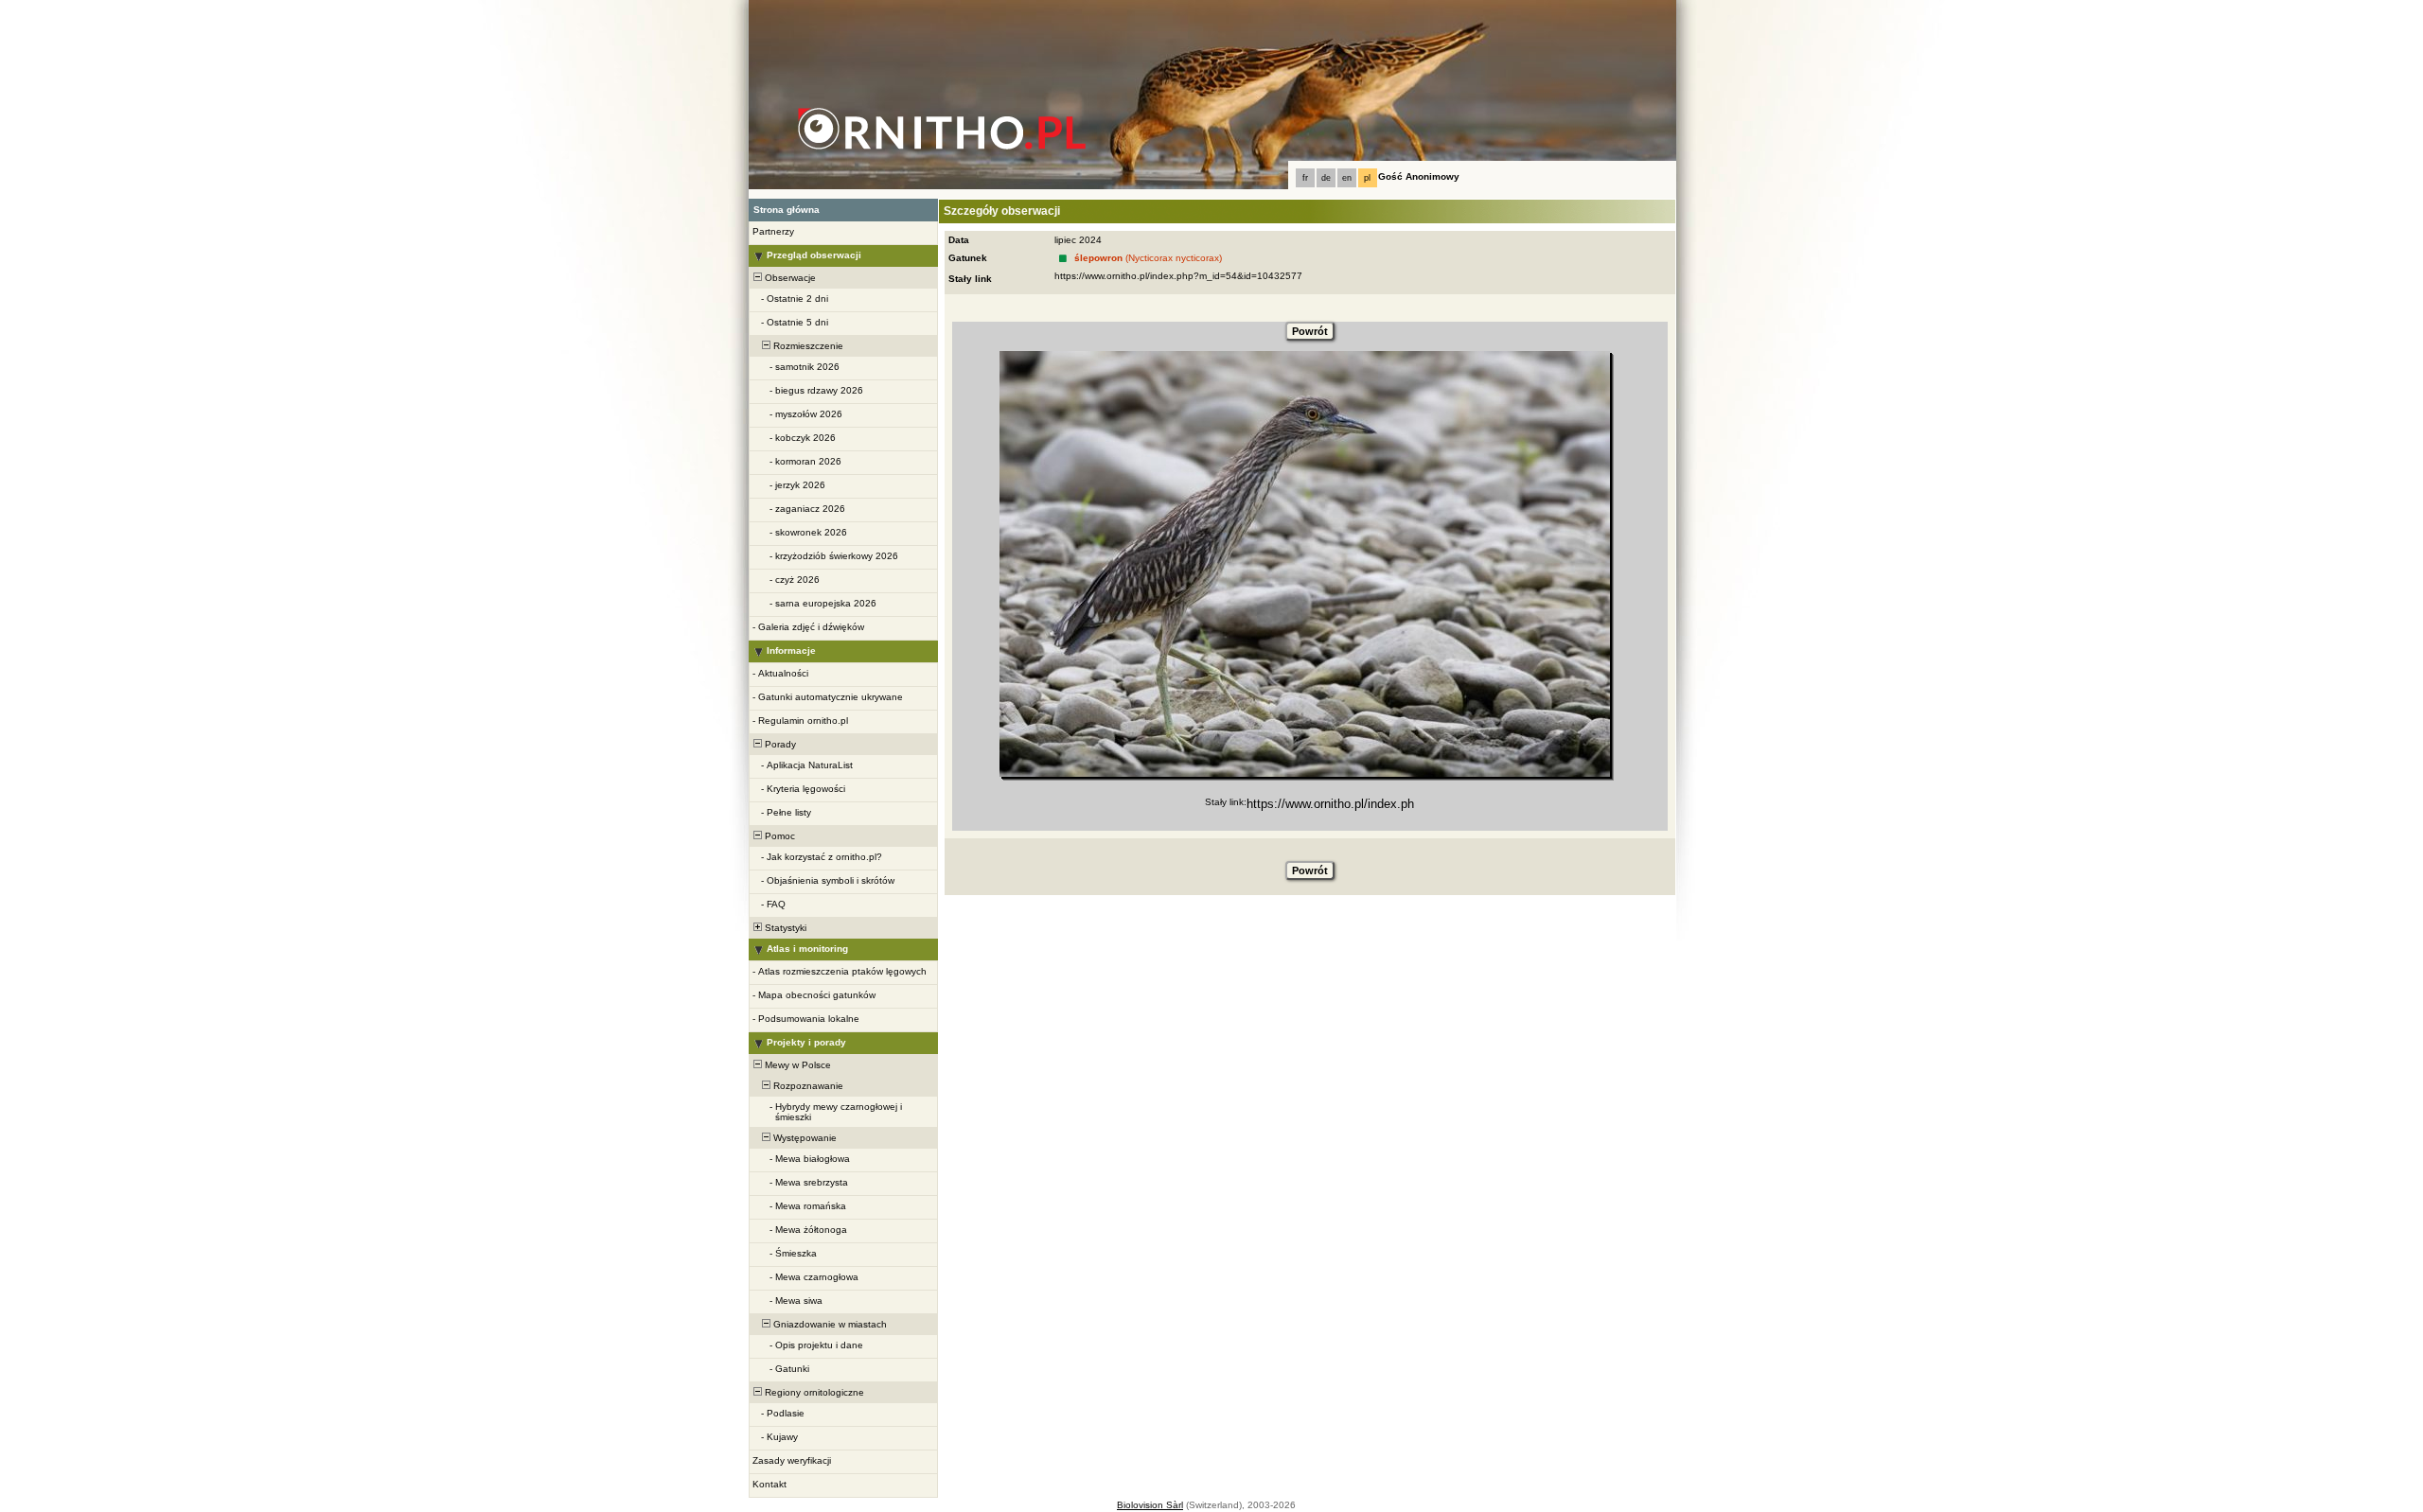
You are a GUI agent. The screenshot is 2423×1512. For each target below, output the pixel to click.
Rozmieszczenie (807, 346)
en (1347, 178)
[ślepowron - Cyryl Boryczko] (1305, 564)
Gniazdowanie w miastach (829, 1324)
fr (1305, 178)
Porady (779, 744)
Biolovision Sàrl (1150, 1505)
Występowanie (804, 1138)
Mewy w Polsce (796, 1065)
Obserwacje (789, 278)
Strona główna (787, 210)
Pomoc (778, 836)
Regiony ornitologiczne (813, 1392)
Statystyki (784, 928)
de (1326, 178)
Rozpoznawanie (807, 1086)
